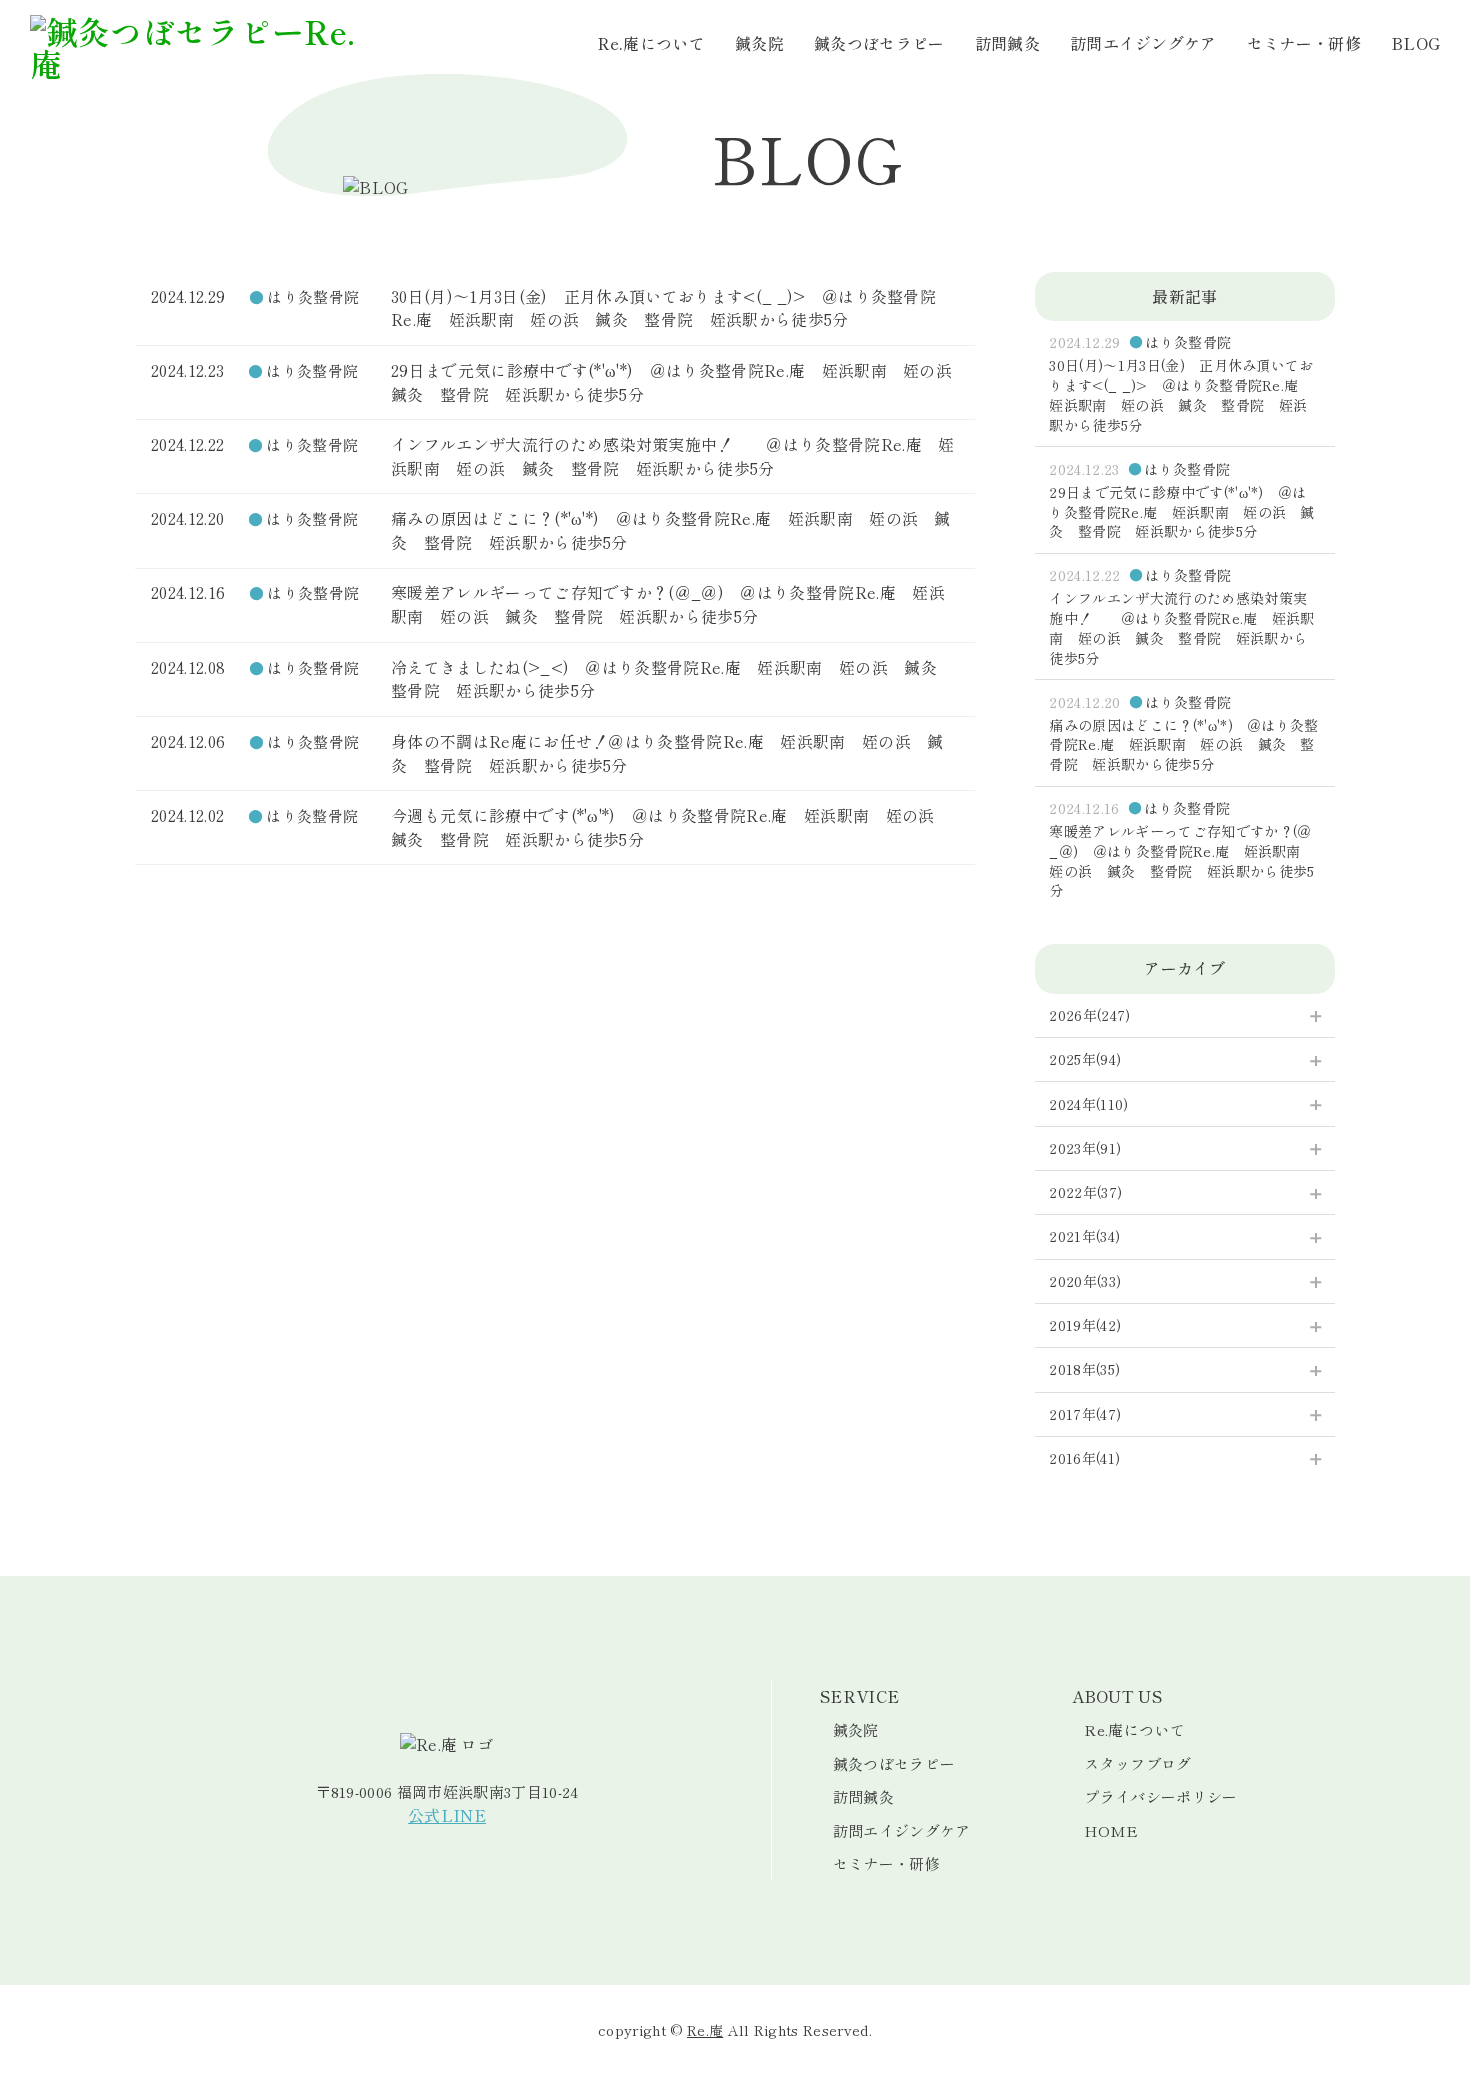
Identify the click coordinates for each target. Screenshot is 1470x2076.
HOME (1111, 1830)
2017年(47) (1085, 1414)
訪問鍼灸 (1007, 43)
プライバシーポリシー (1160, 1796)
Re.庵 (705, 2030)
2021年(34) (1084, 1236)
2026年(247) (1089, 1015)
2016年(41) (1084, 1458)
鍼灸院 (759, 43)
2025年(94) (1085, 1059)
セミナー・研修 (1304, 43)
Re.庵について (651, 43)
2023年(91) (1085, 1148)
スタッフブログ (1137, 1763)
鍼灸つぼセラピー (879, 43)
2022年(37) (1085, 1192)
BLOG (1415, 43)
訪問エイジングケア (1143, 43)
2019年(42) (1085, 1325)
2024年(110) (1088, 1104)
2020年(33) (1085, 1281)
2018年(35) (1084, 1369)
